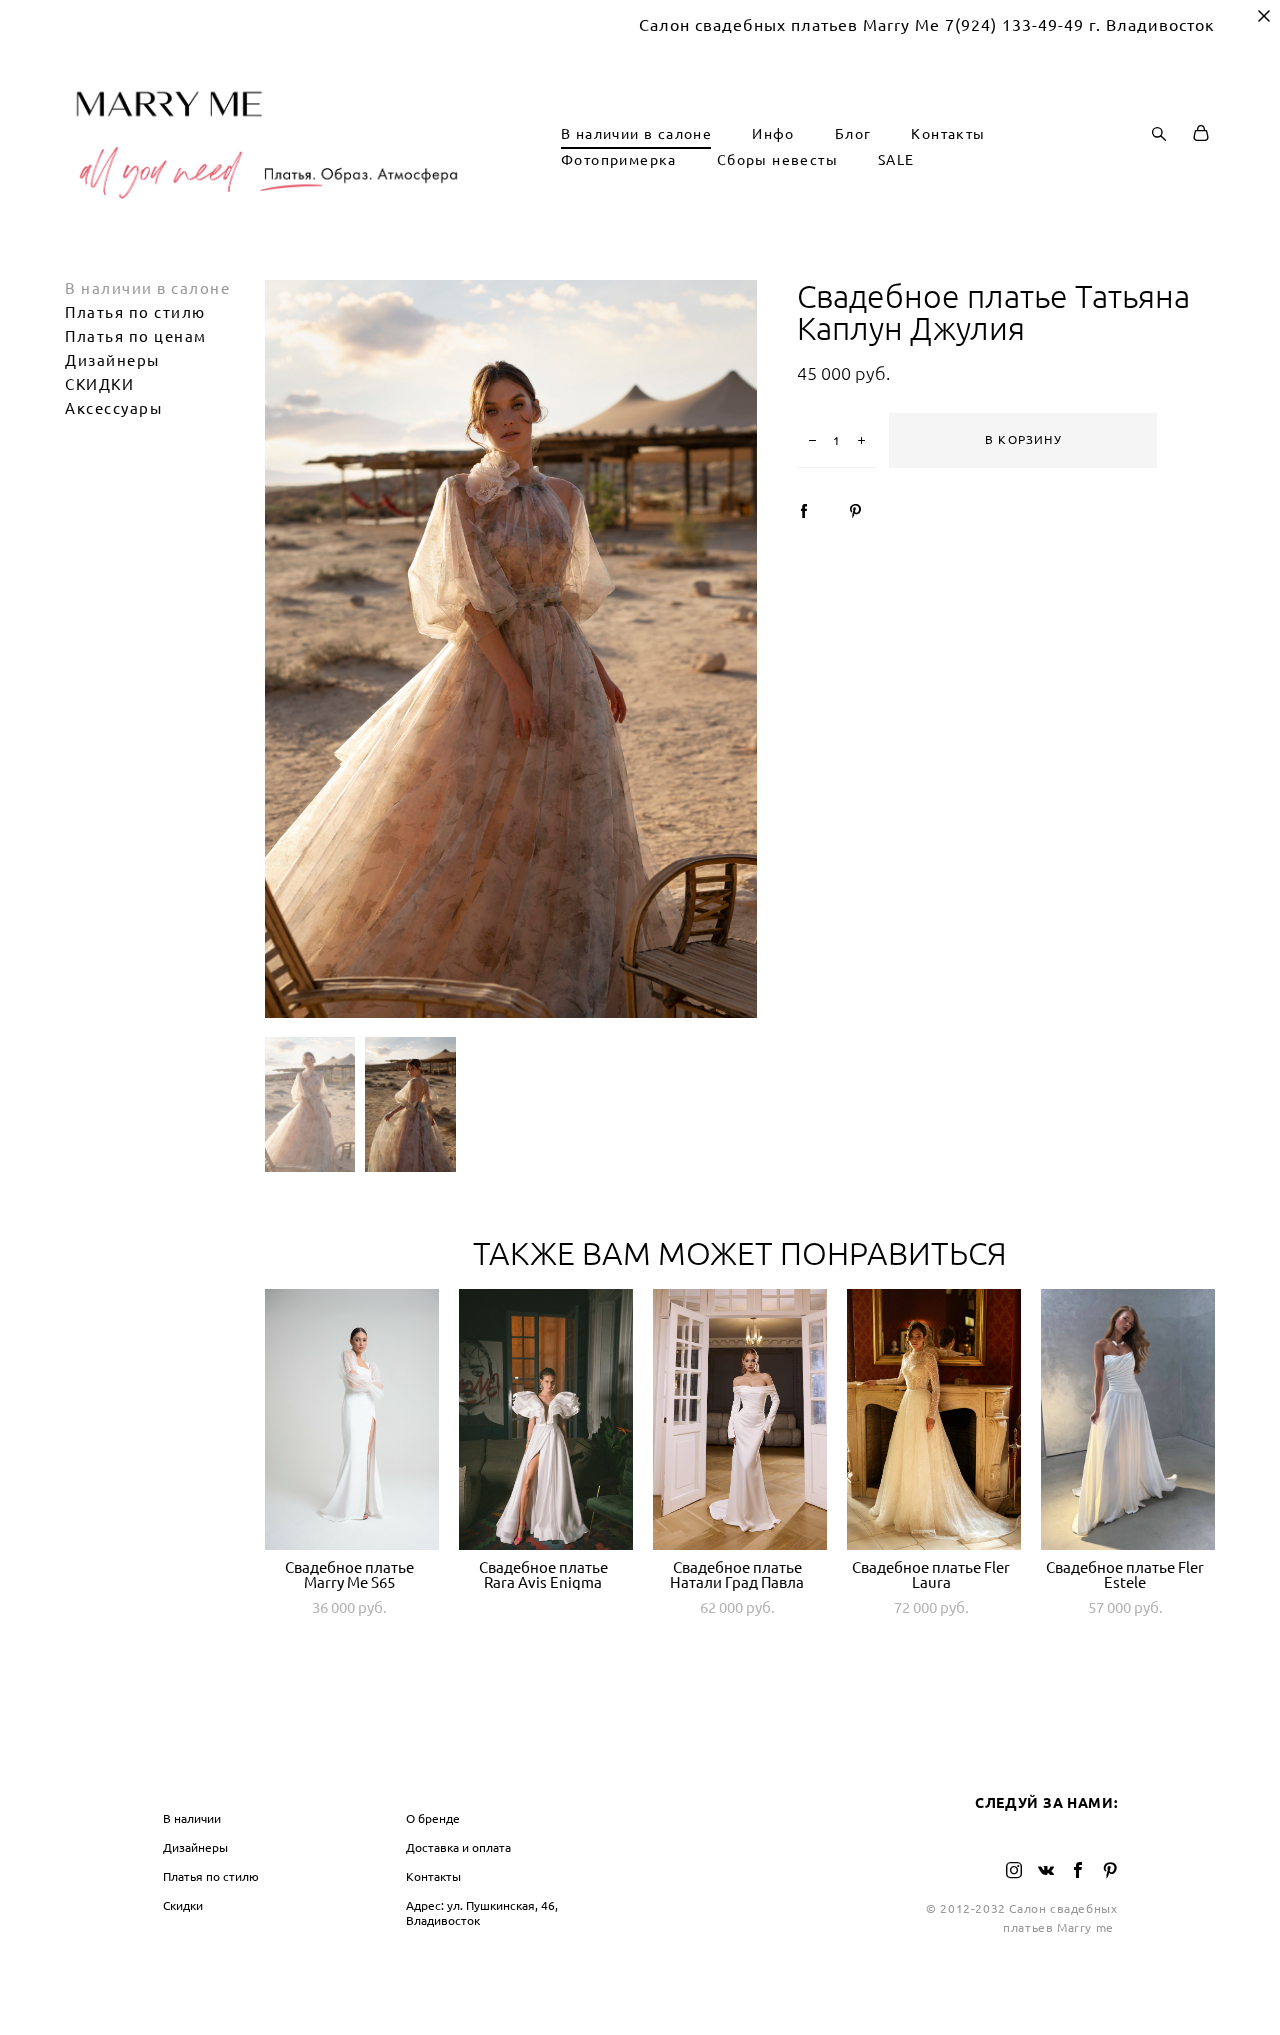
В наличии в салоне (636, 134)
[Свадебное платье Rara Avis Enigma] (546, 1419)
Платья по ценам (136, 336)
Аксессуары (113, 408)
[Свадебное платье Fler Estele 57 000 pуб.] (1128, 1419)
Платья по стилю (135, 312)
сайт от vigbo (640, 1989)
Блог (853, 134)
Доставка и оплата (458, 1847)
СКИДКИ (99, 384)
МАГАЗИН (200, 1778)
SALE (896, 160)
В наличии (192, 1818)
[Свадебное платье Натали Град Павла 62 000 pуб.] (740, 1419)
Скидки (183, 1905)
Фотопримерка (619, 160)
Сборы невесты (777, 160)
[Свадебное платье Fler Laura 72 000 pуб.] (934, 1419)
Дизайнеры (112, 360)
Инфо (773, 134)
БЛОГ (671, 1778)
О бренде (433, 1818)
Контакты (948, 134)
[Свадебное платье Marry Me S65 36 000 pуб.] (352, 1419)
